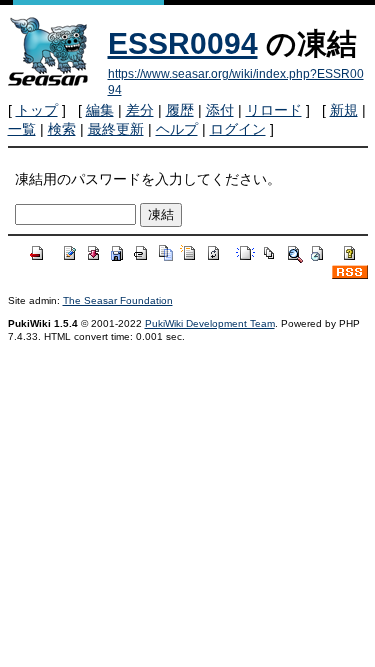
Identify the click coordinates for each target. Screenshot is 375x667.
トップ (37, 110)
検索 (62, 129)
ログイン (238, 129)
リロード (274, 110)
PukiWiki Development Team (210, 323)
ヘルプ (177, 129)
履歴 (180, 110)
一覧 (22, 129)
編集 (100, 110)
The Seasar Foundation (118, 300)
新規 (344, 110)
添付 (220, 110)
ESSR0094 (183, 43)
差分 (140, 110)
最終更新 (116, 129)
